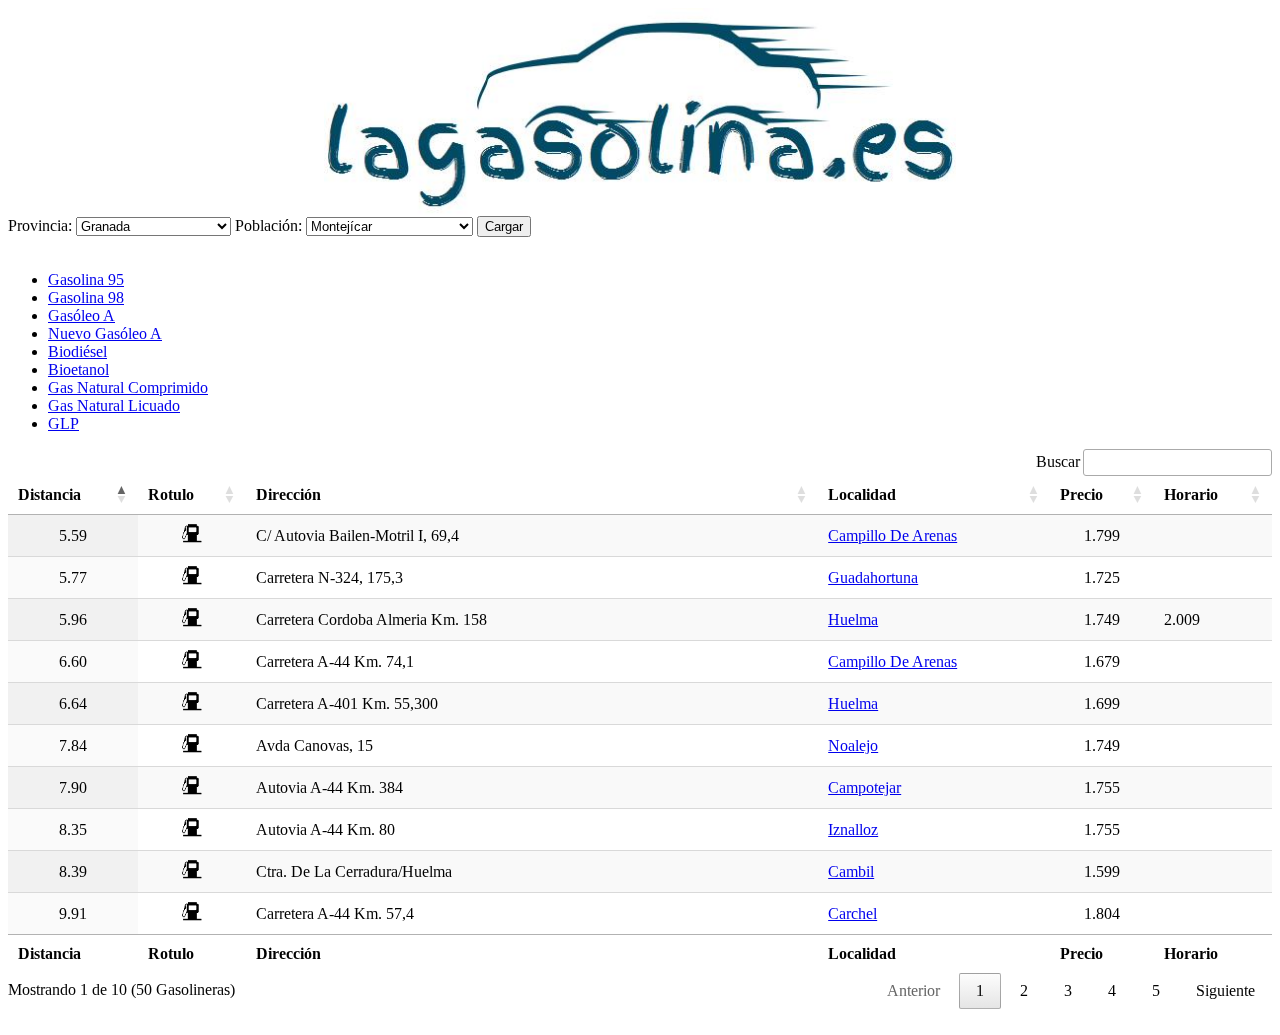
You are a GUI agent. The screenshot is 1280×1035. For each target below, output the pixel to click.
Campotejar (864, 787)
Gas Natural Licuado (114, 405)
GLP (63, 423)
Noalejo (853, 745)
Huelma (853, 619)
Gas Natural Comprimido (128, 387)
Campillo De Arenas (892, 535)
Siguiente (1225, 990)
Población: (268, 225)
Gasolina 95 (86, 279)
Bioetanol (78, 369)
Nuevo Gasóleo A (105, 333)
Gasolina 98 (86, 297)
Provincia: (40, 225)
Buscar (1058, 461)
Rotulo (171, 494)
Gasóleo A (81, 315)
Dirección (288, 494)
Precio (1081, 494)
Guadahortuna (873, 577)
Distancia (49, 494)
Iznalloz (853, 829)
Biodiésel (77, 351)
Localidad (862, 494)
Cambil (851, 871)
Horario (1191, 494)
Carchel (852, 913)
